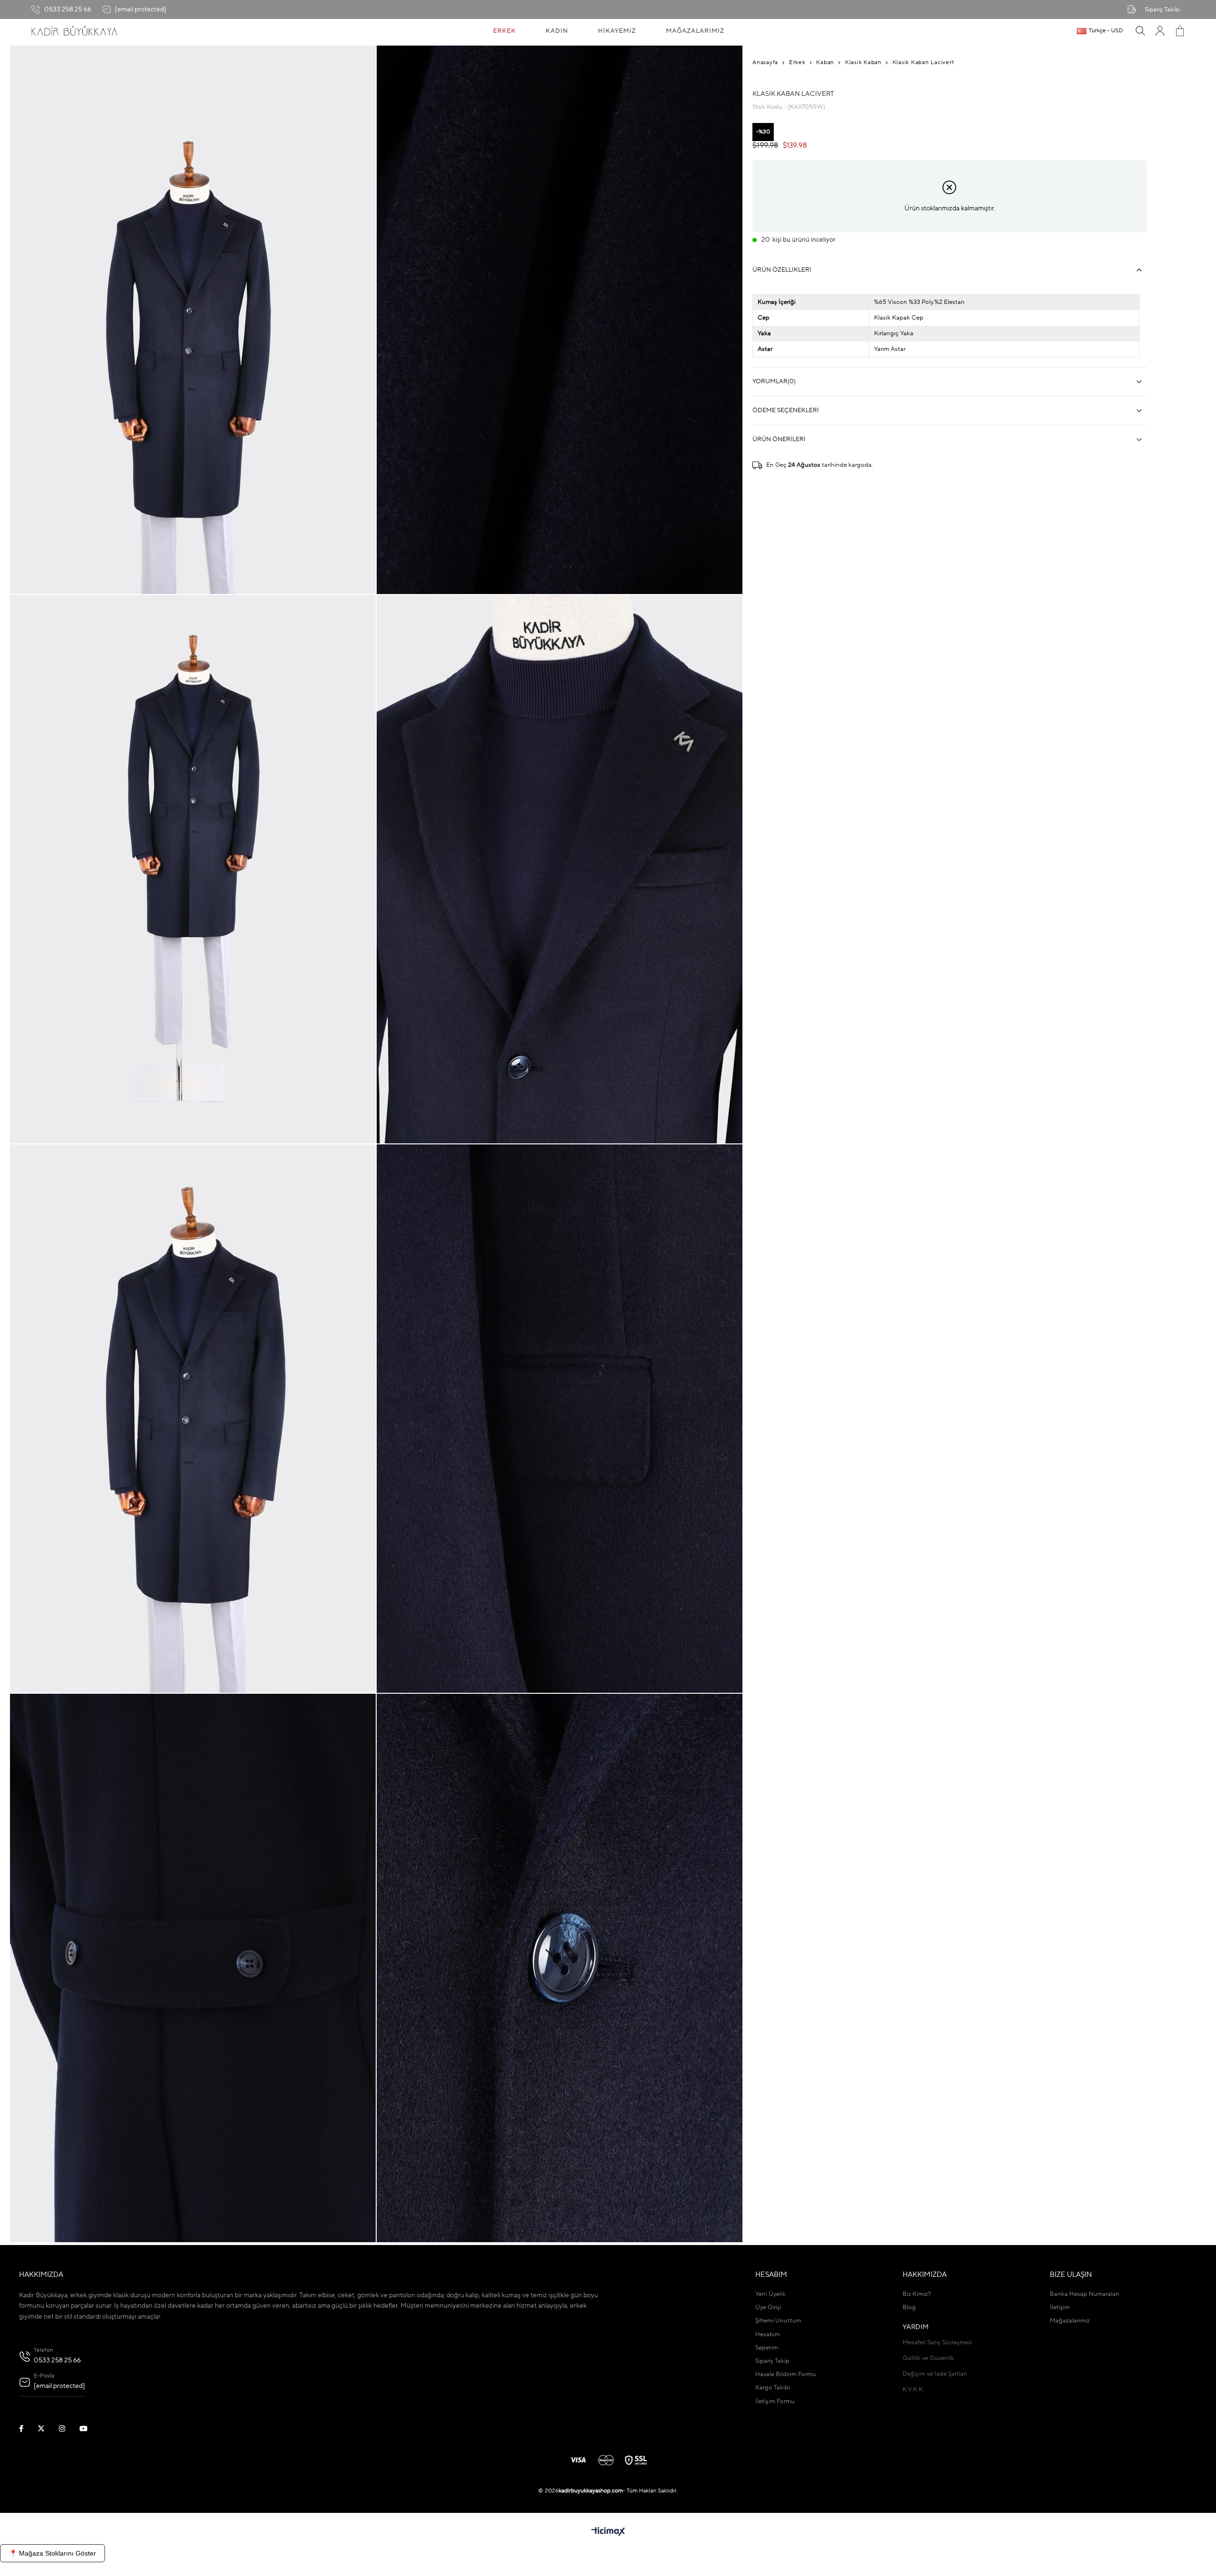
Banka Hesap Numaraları (1084, 2294)
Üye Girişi (768, 2307)
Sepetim (767, 2348)
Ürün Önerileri (779, 439)
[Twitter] (47, 2429)
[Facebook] (27, 2429)
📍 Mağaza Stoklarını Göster (52, 2553)
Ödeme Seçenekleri (786, 410)
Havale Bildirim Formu (786, 2374)
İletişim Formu (775, 2401)
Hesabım (768, 2335)
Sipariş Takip (772, 2361)
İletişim (1060, 2307)
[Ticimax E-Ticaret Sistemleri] (608, 2532)
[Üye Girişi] (1160, 31)
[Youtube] (89, 2429)
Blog (909, 2307)
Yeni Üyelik (770, 2294)
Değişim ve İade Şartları (935, 2374)
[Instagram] (68, 2429)
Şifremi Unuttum (778, 2321)
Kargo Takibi (773, 2388)
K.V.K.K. (913, 2390)
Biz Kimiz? (917, 2294)
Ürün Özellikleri (782, 270)
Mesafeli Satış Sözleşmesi (937, 2343)
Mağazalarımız (1070, 2321)
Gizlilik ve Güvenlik (928, 2358)
